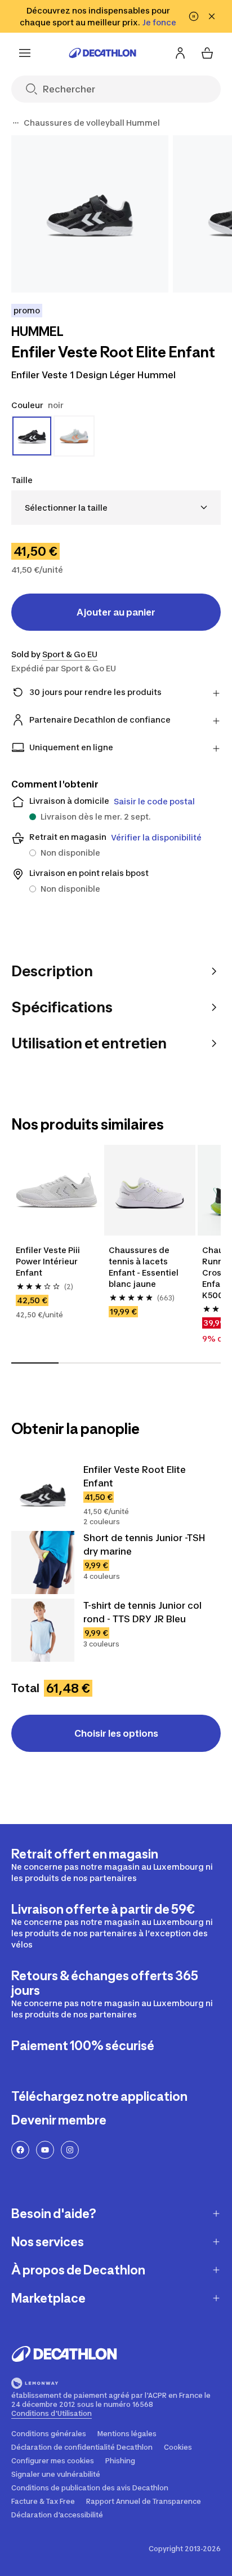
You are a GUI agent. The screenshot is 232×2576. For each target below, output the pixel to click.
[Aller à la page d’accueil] (102, 53)
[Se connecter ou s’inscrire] (180, 53)
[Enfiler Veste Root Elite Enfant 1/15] (90, 214)
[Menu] (25, 53)
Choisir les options (116, 1733)
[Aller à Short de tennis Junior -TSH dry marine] (43, 1563)
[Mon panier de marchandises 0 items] (207, 53)
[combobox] (116, 508)
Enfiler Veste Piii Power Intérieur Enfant (49, 1261)
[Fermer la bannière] (212, 16)
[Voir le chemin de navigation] (16, 123)
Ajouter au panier (116, 612)
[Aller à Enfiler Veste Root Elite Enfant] (43, 1494)
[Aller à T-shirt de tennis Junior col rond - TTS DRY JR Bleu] (43, 1630)
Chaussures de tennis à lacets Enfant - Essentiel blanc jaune (144, 1267)
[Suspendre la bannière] (194, 16)
